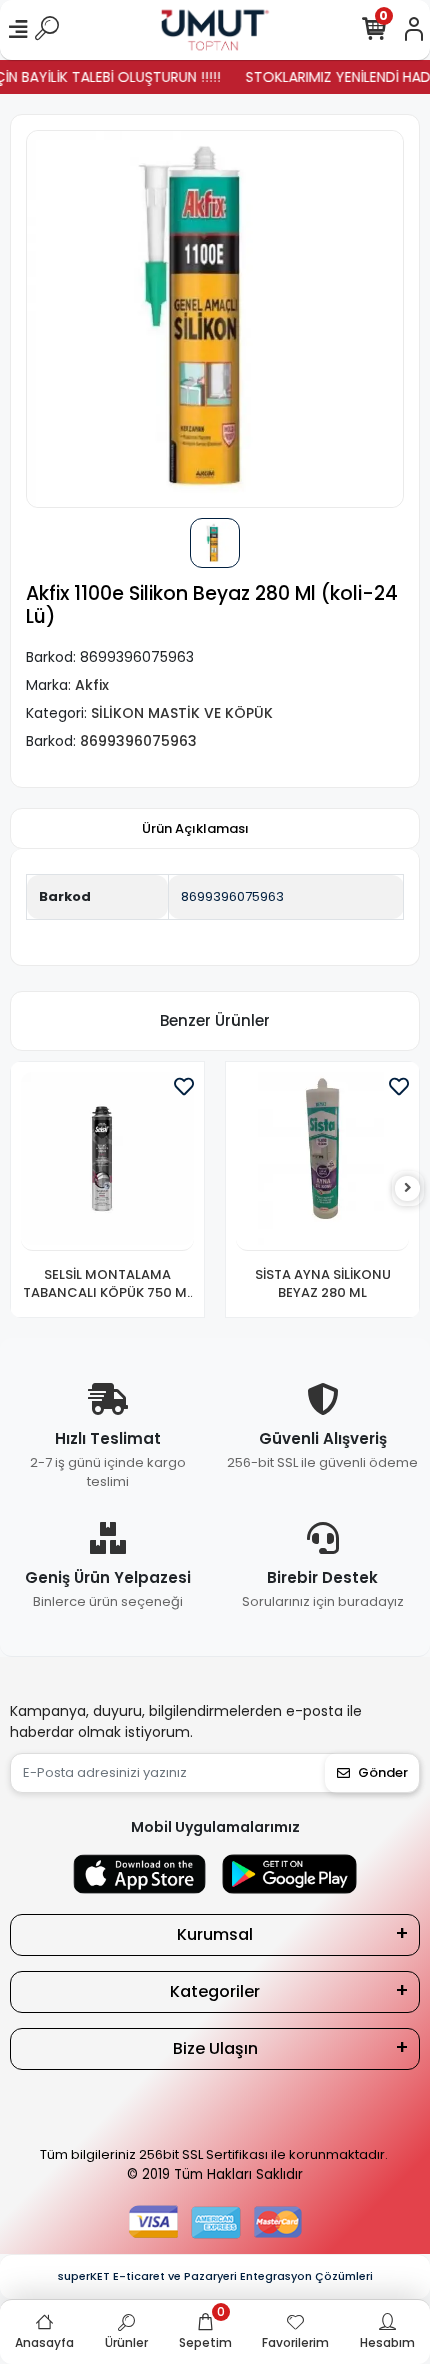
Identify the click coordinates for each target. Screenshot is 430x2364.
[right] (408, 1188)
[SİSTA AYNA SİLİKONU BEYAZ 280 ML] (322, 1161)
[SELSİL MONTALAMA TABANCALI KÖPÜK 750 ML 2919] (107, 1161)
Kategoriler (215, 1991)
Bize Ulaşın (215, 2048)
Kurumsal (215, 1934)
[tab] (195, 829)
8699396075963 (232, 896)
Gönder (383, 1772)
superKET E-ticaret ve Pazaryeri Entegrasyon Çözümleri (215, 2276)
